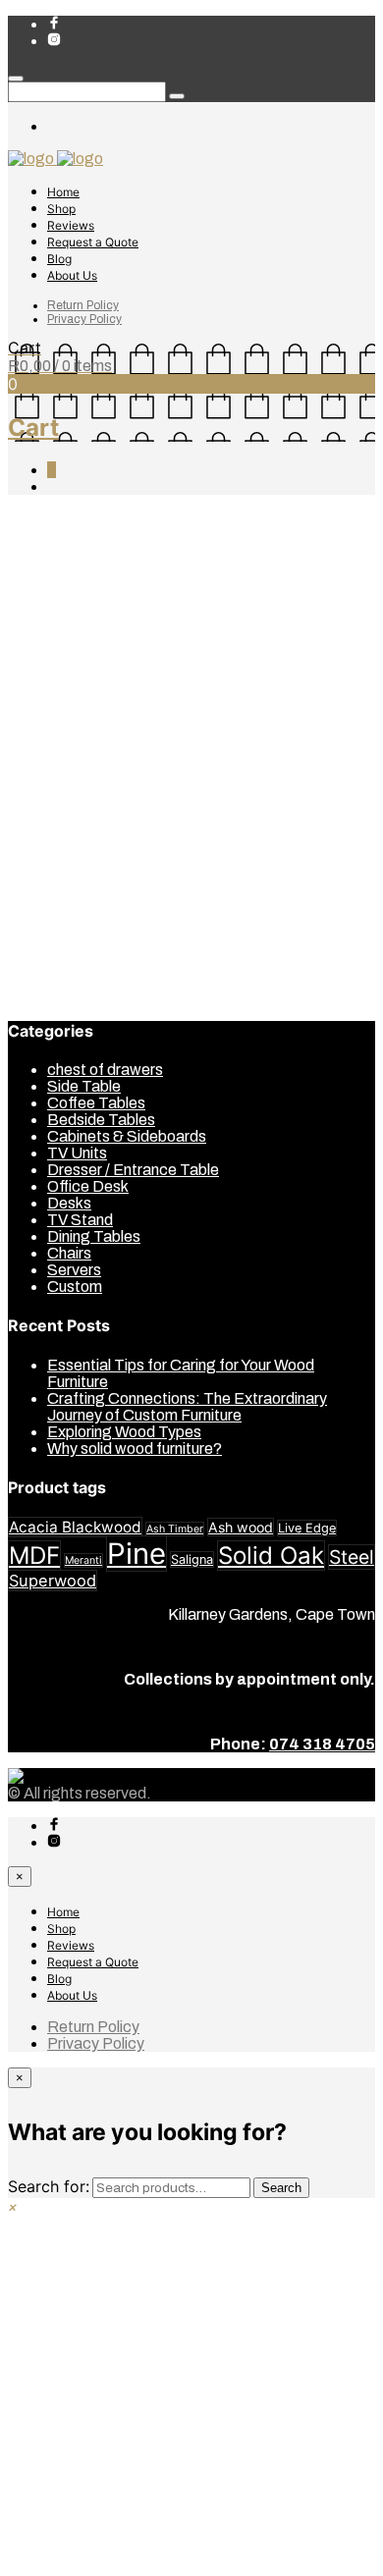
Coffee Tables (96, 787)
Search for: (49, 2186)
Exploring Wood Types (124, 1432)
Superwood (53, 1581)
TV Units (77, 937)
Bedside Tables (101, 720)
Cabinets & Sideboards (127, 737)
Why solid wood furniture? (135, 1449)
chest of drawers (105, 770)
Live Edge (307, 1528)
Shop (61, 209)
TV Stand (80, 920)
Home (63, 192)
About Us (72, 275)
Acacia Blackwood (75, 1527)
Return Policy (83, 305)
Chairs (69, 753)
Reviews (71, 225)
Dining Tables (94, 837)
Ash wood (241, 1527)
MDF (34, 1556)
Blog (59, 259)
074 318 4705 (322, 1744)
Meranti (83, 1560)
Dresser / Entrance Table (133, 854)
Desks (69, 820)
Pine (137, 1554)
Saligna (192, 1559)
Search (281, 2188)
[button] (13, 2206)
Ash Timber (175, 1529)
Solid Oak (271, 1556)
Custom (75, 804)
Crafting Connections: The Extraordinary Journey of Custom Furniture (187, 1407)
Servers (74, 887)
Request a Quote (93, 242)
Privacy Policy (84, 319)
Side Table (84, 904)
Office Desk (88, 870)
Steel (352, 1557)
